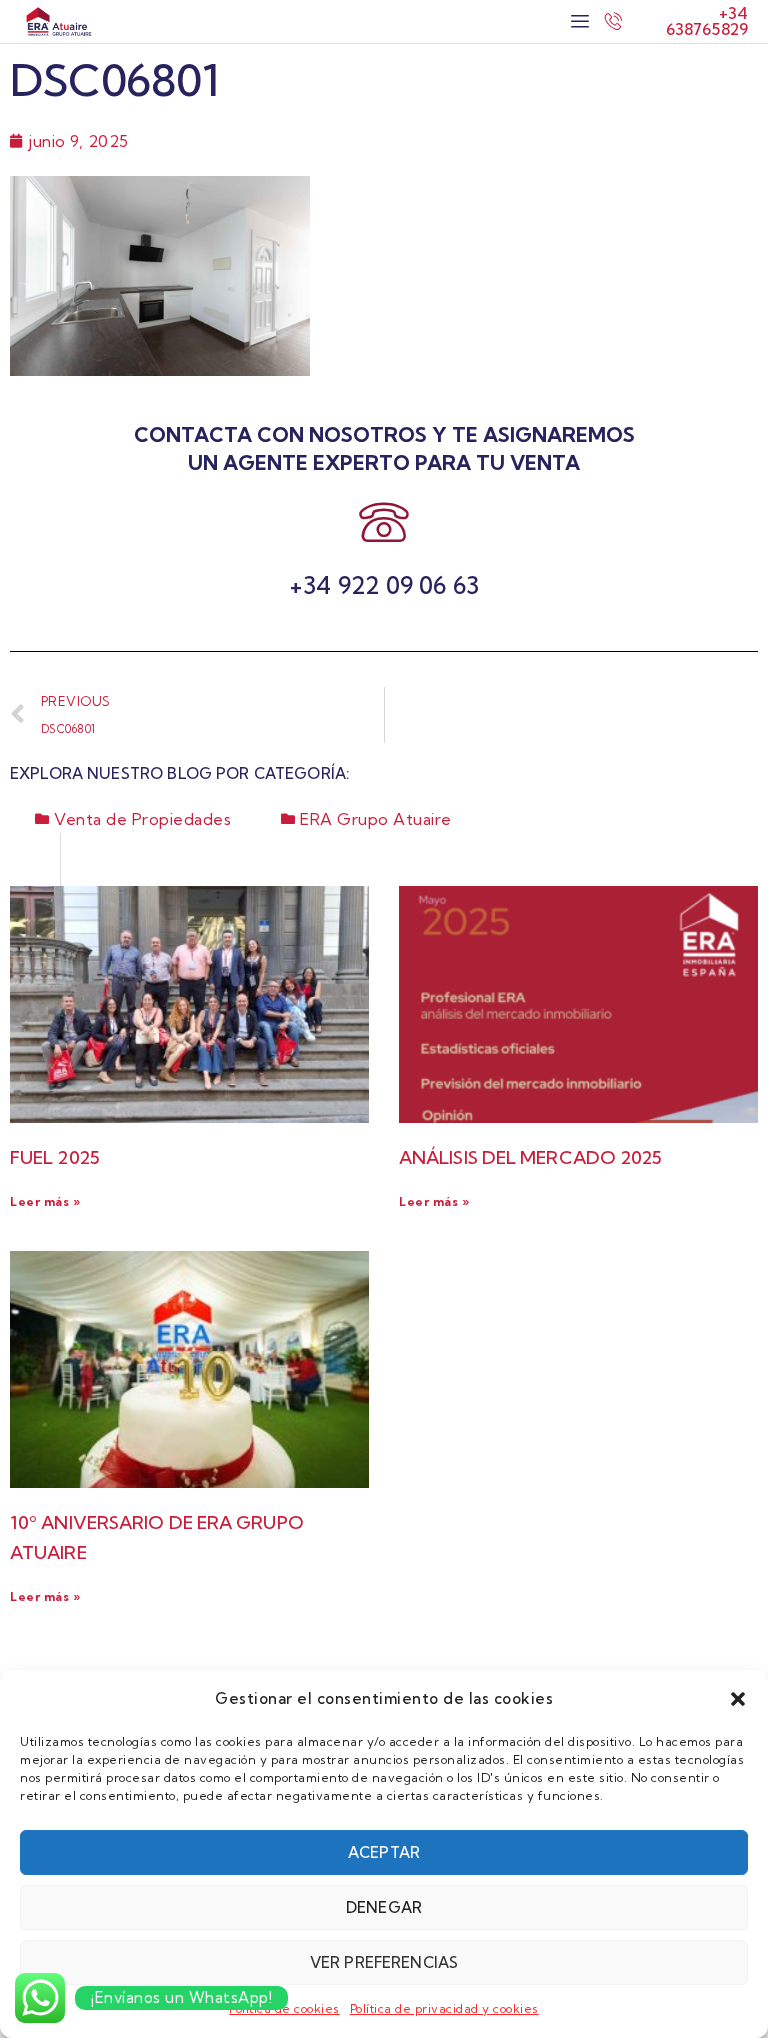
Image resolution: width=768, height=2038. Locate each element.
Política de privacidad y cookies (444, 2008)
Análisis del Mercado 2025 (531, 1157)
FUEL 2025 (55, 1157)
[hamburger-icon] (579, 21)
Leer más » (45, 1201)
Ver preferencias (384, 1962)
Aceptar (384, 1852)
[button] (738, 1699)
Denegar (384, 1907)
